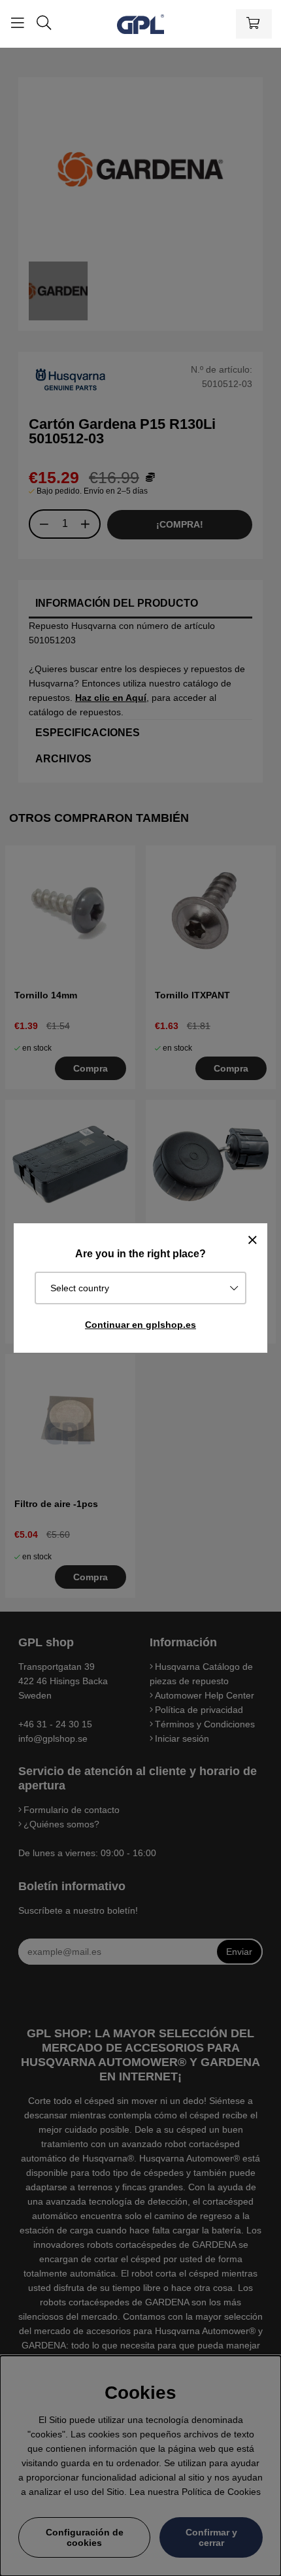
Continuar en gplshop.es (140, 1325)
